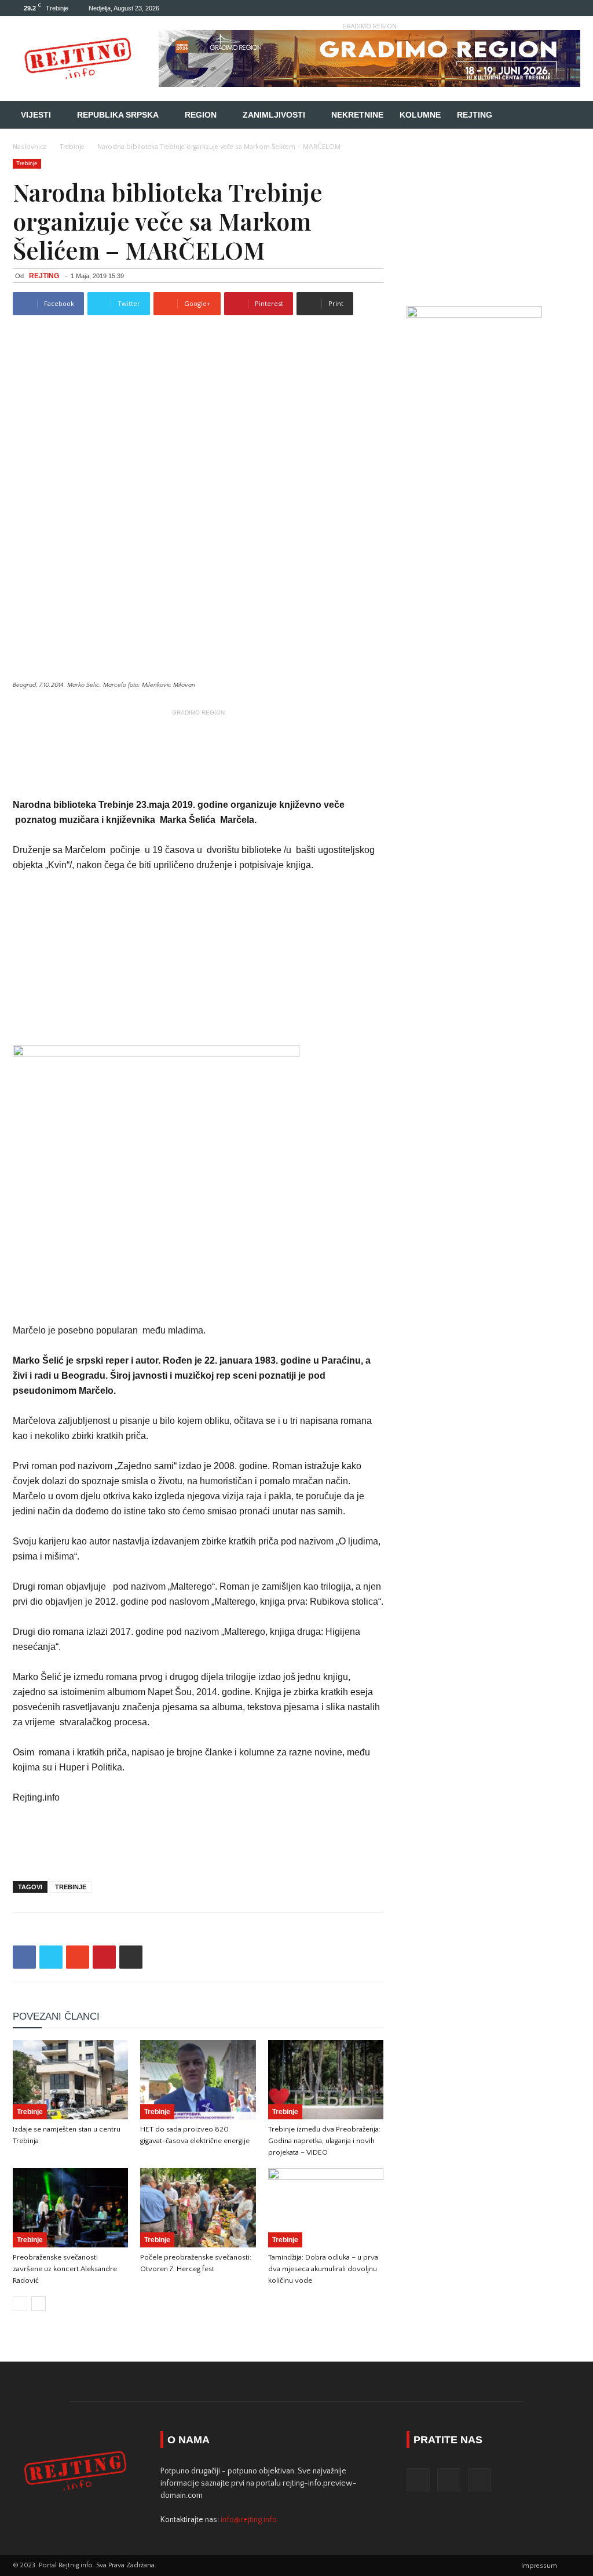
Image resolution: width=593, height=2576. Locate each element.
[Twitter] (552, 8)
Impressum (539, 2566)
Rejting (475, 115)
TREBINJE (71, 1887)
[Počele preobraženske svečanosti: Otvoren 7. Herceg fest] (198, 2208)
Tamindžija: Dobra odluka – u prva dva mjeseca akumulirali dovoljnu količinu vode (323, 2269)
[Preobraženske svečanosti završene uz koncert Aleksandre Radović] (70, 2208)
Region (201, 115)
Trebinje (72, 147)
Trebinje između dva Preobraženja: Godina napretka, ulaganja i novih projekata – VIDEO (324, 2141)
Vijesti (36, 115)
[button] (566, 116)
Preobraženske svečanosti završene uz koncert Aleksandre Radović (65, 2269)
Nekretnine (357, 115)
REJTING (44, 276)
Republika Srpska (118, 115)
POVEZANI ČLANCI (56, 2016)
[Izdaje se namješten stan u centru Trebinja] (70, 2080)
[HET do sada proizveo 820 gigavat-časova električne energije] (198, 2080)
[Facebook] (533, 8)
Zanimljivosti (274, 115)
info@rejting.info (249, 2520)
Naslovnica (30, 147)
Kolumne (420, 115)
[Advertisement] (198, 738)
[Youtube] (572, 8)
